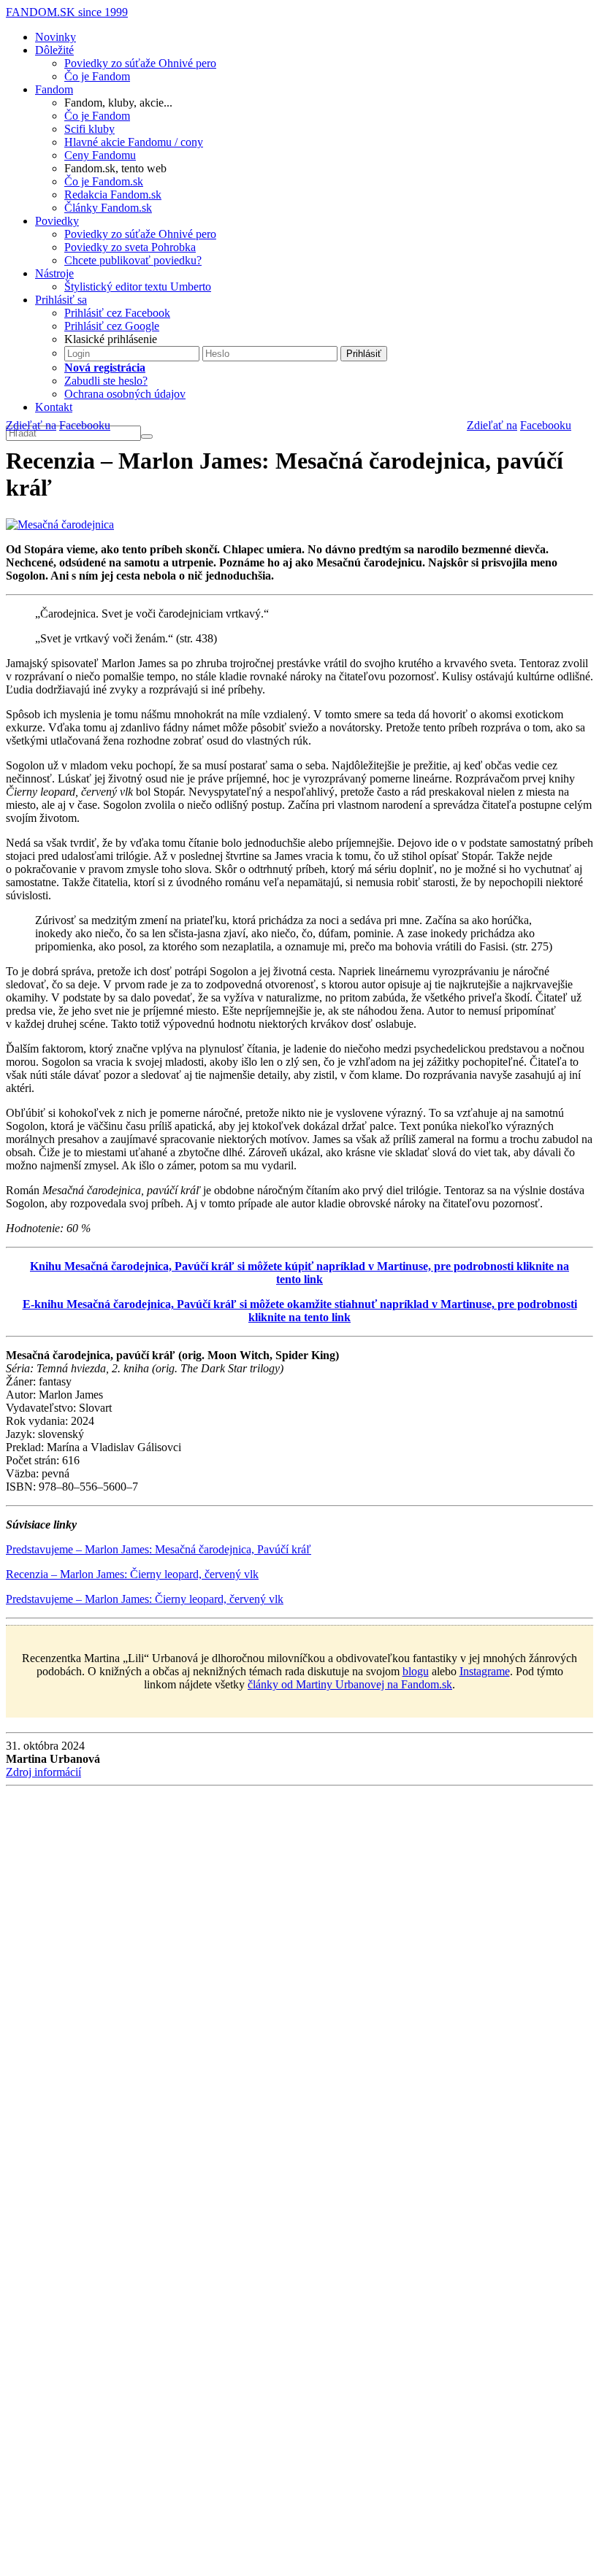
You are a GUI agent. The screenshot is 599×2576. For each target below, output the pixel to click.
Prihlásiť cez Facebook (117, 313)
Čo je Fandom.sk (104, 181)
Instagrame (485, 1671)
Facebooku (546, 425)
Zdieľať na (492, 425)
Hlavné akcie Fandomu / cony (134, 142)
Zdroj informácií (43, 1772)
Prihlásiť (364, 354)
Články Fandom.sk (108, 208)
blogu (416, 1671)
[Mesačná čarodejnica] (60, 524)
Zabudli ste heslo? (106, 381)
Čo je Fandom (97, 76)
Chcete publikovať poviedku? (133, 260)
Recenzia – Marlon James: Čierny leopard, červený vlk (132, 1574)
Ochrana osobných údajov (125, 394)
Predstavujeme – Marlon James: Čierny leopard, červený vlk (145, 1599)
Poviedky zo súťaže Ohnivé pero (140, 63)
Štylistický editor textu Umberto (138, 287)
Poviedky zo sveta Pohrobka (130, 247)
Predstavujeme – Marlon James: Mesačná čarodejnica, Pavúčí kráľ (159, 1549)
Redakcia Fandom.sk (113, 195)
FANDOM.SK (67, 12)
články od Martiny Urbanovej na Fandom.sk (350, 1684)
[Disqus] (299, 1988)
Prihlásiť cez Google (112, 326)
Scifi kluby (89, 129)
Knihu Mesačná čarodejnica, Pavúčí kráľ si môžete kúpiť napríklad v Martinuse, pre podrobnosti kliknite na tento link (299, 1273)
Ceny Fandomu (100, 155)
